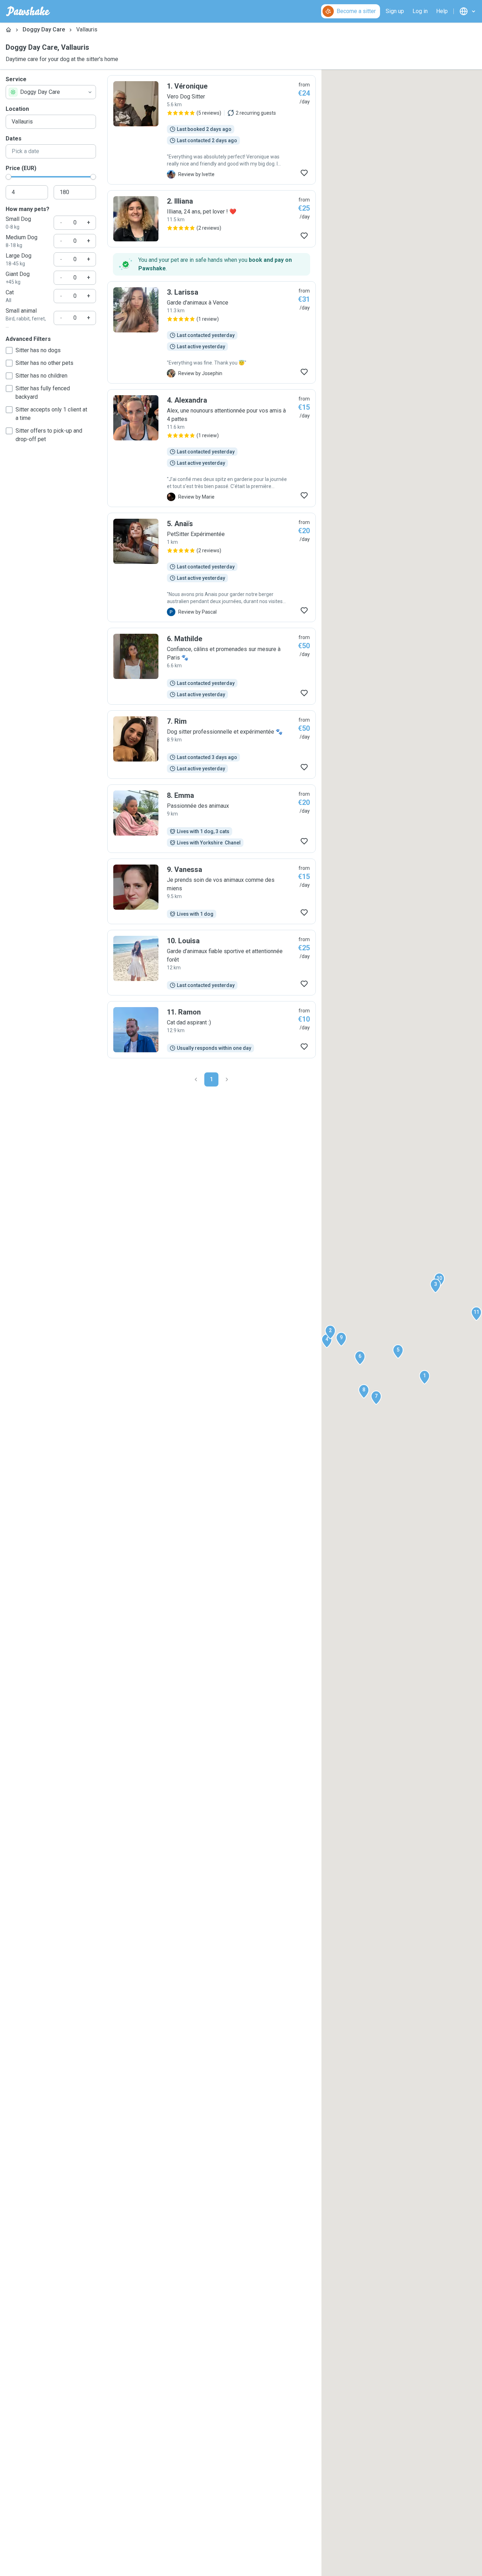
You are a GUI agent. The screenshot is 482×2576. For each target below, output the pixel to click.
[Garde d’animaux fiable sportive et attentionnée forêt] (212, 963)
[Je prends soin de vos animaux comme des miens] (212, 891)
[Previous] (196, 1079)
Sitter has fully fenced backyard (43, 393)
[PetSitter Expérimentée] (212, 567)
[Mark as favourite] (304, 173)
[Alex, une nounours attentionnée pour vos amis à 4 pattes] (212, 448)
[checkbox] (9, 350)
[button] (424, 1377)
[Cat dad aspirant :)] (212, 1030)
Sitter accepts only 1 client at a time (51, 414)
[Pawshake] (28, 11)
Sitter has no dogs (38, 350)
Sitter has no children (41, 376)
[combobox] (51, 92)
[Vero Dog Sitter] (212, 130)
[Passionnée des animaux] (212, 819)
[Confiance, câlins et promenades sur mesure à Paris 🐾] (212, 666)
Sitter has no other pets (44, 363)
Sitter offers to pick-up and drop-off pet (49, 435)
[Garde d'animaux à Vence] (212, 332)
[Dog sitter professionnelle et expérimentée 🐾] (212, 745)
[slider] (8, 177)
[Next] (227, 1079)
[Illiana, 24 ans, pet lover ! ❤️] (212, 219)
